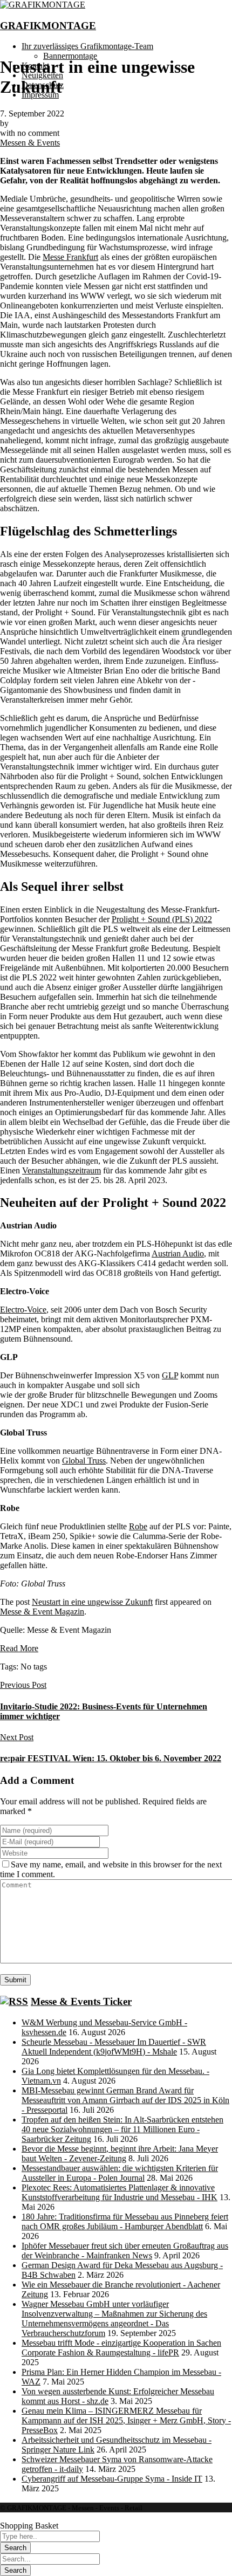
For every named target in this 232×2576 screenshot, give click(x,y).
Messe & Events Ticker (81, 2001)
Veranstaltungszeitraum (62, 1170)
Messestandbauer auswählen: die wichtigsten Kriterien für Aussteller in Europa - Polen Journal (120, 2173)
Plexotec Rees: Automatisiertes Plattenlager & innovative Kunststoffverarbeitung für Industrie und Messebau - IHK (120, 2192)
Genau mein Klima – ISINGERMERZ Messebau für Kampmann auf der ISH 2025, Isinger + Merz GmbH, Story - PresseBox (126, 2420)
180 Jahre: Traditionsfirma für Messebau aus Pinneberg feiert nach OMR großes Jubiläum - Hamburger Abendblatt (125, 2221)
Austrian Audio (178, 1253)
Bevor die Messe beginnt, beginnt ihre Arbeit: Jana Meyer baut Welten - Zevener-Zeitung (120, 2153)
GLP (170, 1375)
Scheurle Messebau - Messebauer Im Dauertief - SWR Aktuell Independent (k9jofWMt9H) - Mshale (114, 2047)
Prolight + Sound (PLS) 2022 (162, 919)
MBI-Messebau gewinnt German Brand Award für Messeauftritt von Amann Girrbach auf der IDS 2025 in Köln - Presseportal (125, 2100)
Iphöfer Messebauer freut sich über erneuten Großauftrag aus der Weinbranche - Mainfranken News (125, 2251)
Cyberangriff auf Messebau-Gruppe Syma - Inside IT (112, 2479)
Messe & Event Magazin (42, 1612)
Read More (19, 1648)
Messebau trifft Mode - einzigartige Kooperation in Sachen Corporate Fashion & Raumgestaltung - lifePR (121, 2348)
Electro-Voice (23, 1310)
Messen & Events (30, 143)
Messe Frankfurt (70, 257)
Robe (138, 1526)
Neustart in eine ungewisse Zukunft (92, 1602)
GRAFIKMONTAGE (48, 26)
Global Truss (84, 1461)
